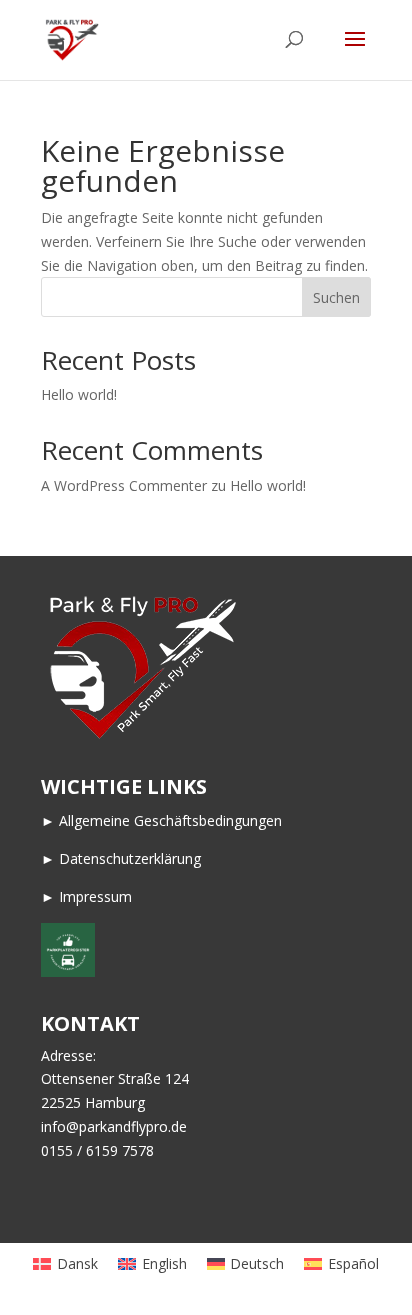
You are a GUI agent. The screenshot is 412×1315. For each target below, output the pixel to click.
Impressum (95, 896)
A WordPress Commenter (124, 485)
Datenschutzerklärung (130, 858)
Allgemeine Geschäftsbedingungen (170, 820)
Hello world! (79, 394)
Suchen (336, 297)
